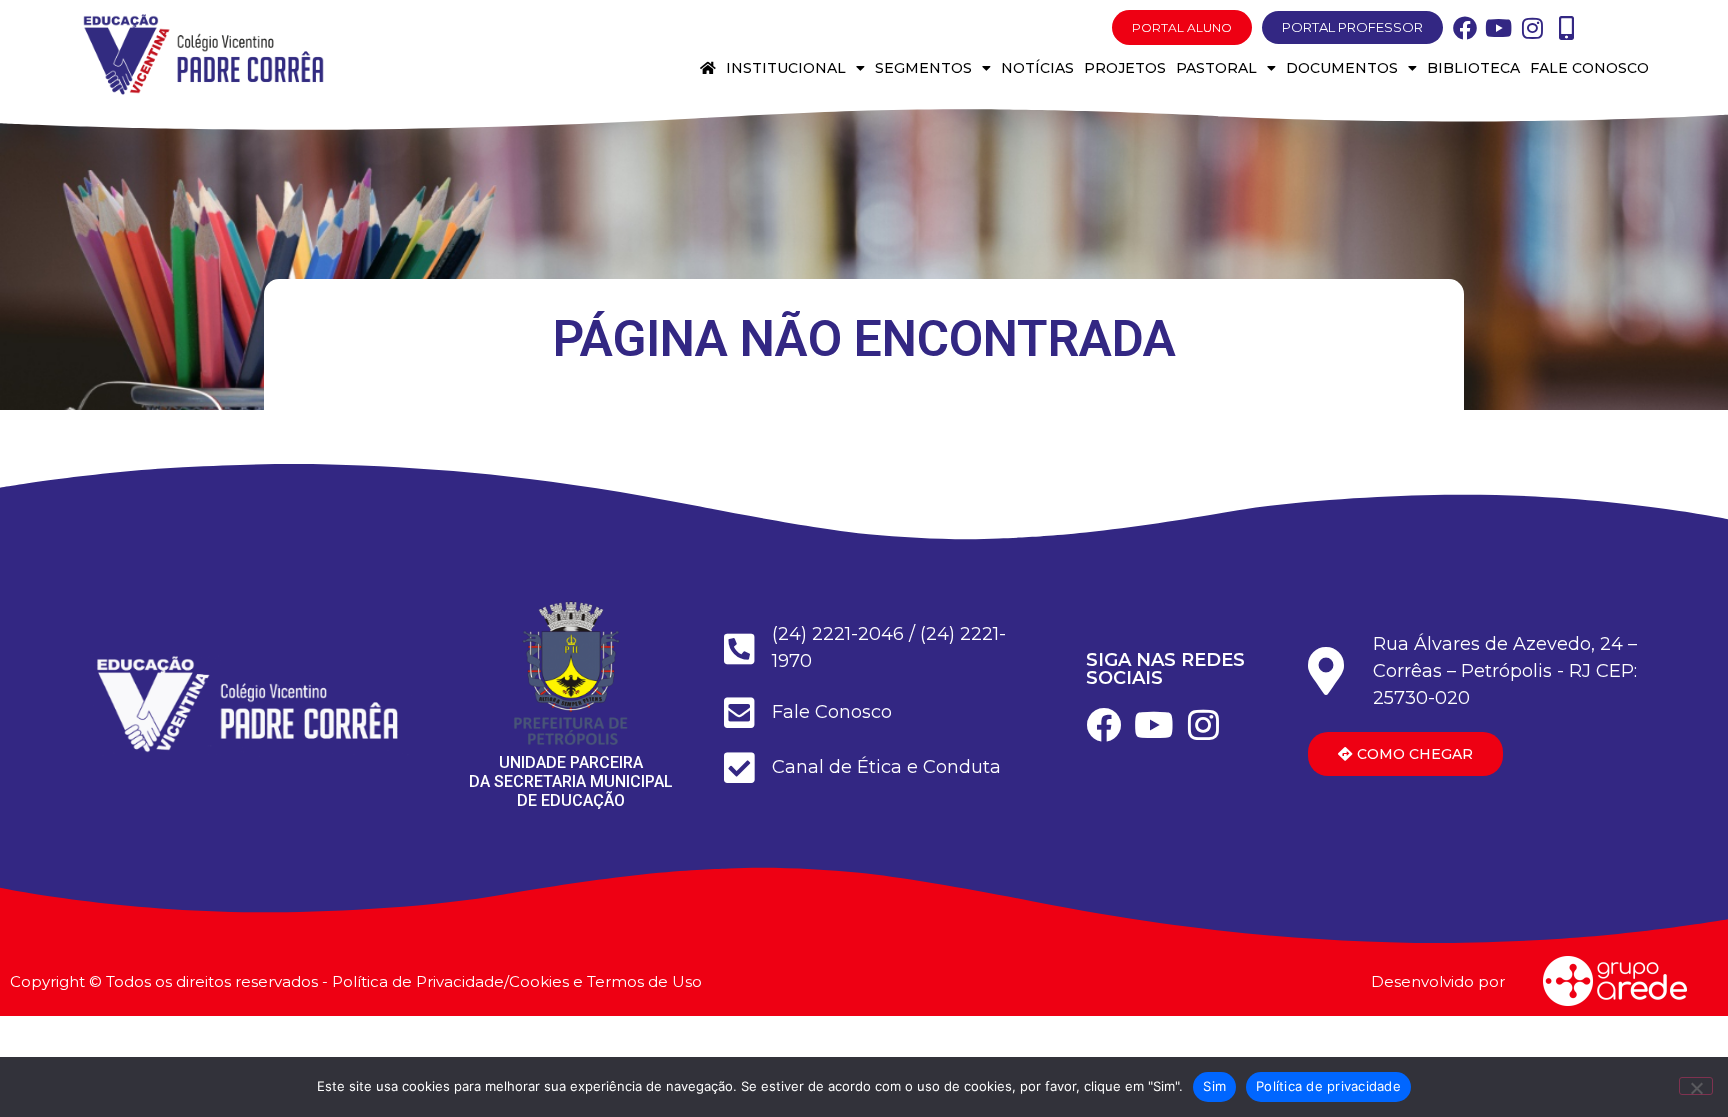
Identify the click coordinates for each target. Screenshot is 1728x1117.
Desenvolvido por (1438, 981)
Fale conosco (1589, 68)
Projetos (1125, 68)
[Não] (1696, 1086)
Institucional (786, 68)
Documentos (1342, 68)
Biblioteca (1473, 68)
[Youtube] (1499, 28)
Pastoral (1216, 68)
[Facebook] (1465, 28)
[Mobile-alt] (1567, 28)
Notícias (1037, 68)
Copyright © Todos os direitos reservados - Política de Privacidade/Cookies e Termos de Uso (356, 981)
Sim (1214, 1086)
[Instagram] (1533, 28)
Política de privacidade (1328, 1086)
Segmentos (923, 68)
